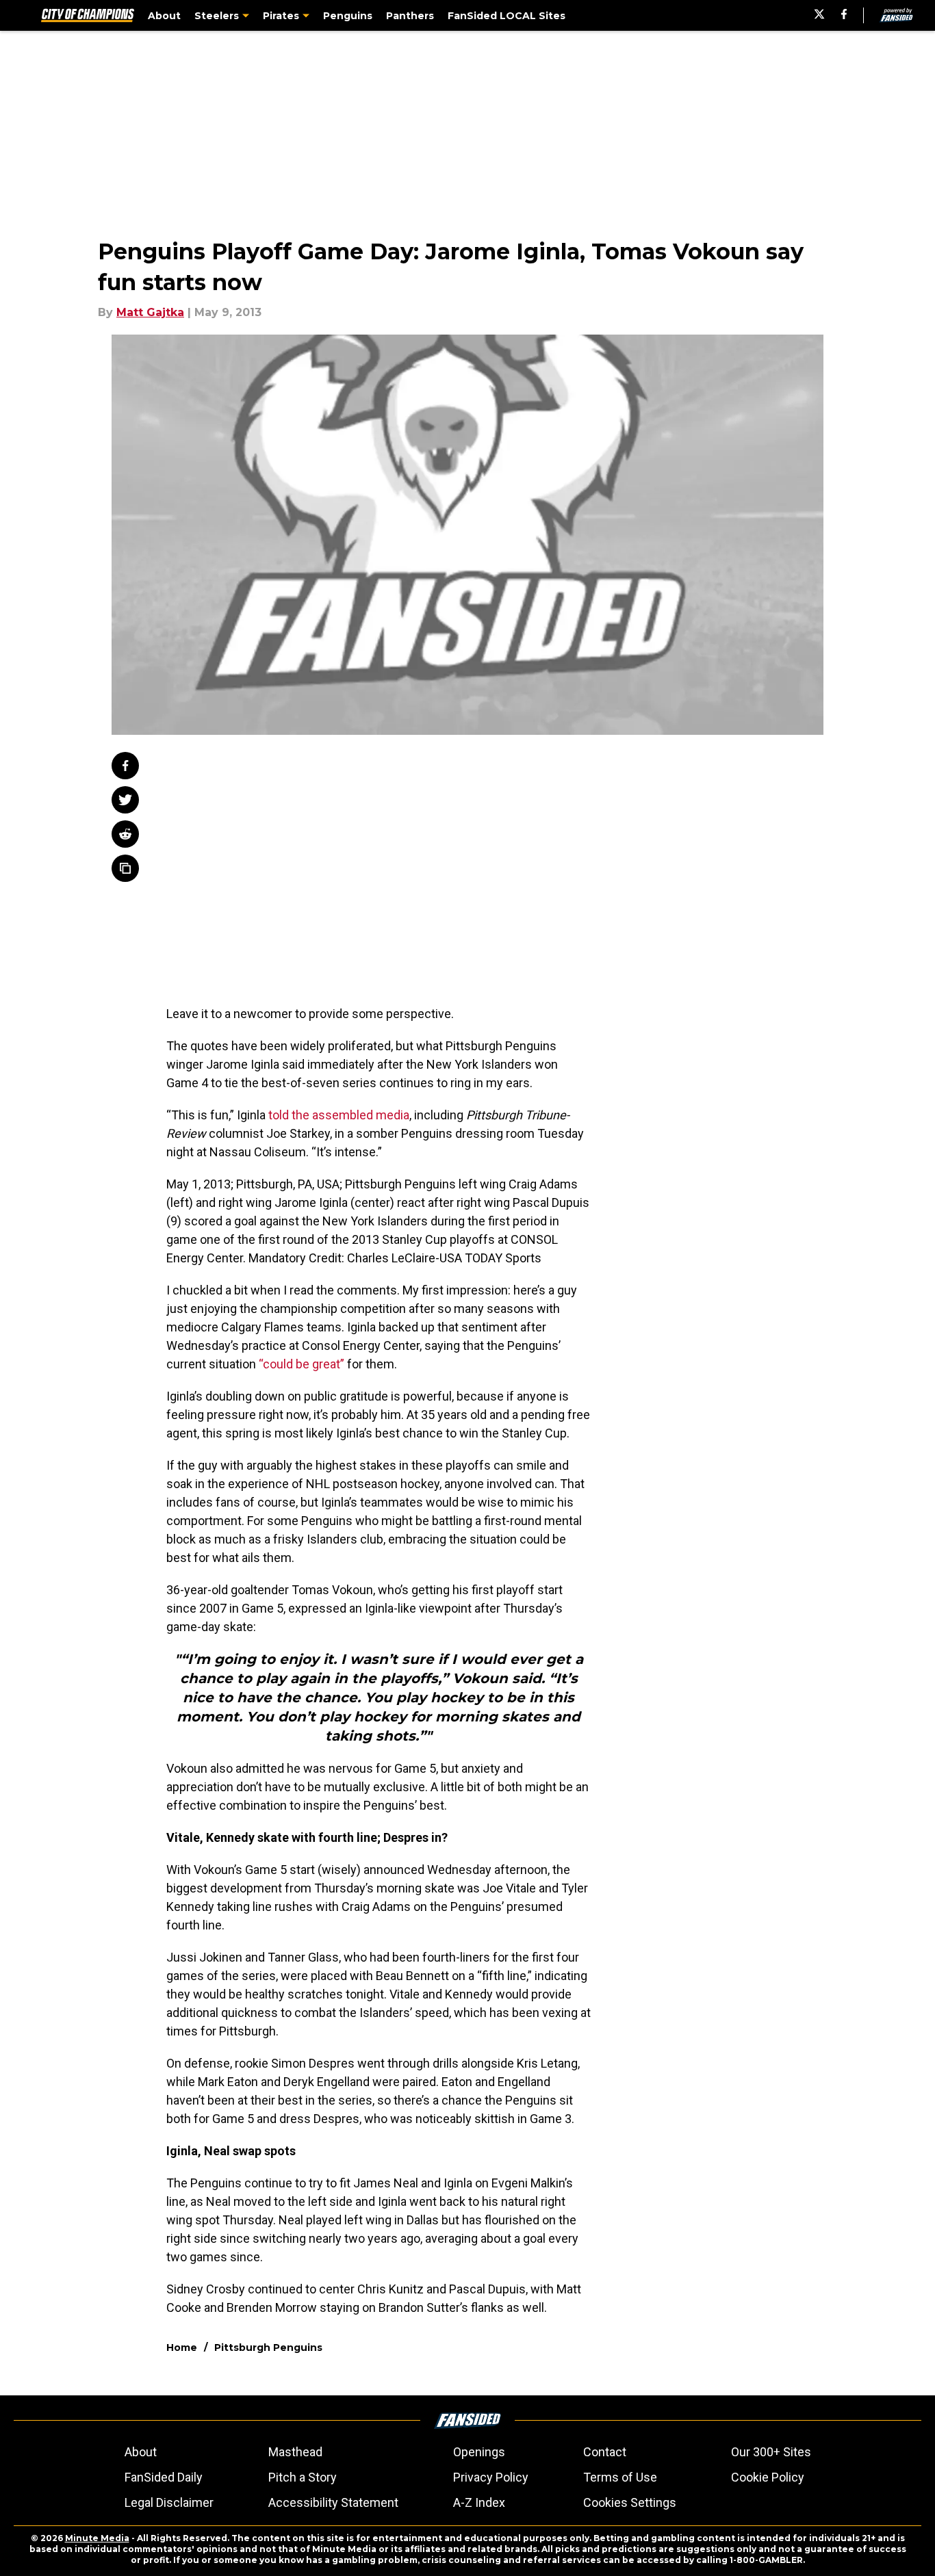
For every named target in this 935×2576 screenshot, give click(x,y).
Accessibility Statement (333, 2502)
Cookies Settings (630, 2502)
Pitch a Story (303, 2477)
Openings (479, 2452)
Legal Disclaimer (169, 2502)
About (141, 2452)
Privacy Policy (491, 2477)
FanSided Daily (164, 2477)
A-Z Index (479, 2502)
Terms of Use (620, 2477)
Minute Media (97, 2538)
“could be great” (302, 1364)
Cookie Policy (768, 2477)
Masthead (295, 2452)
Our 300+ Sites (771, 2452)
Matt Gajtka (150, 312)
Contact (605, 2452)
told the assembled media (339, 1115)
